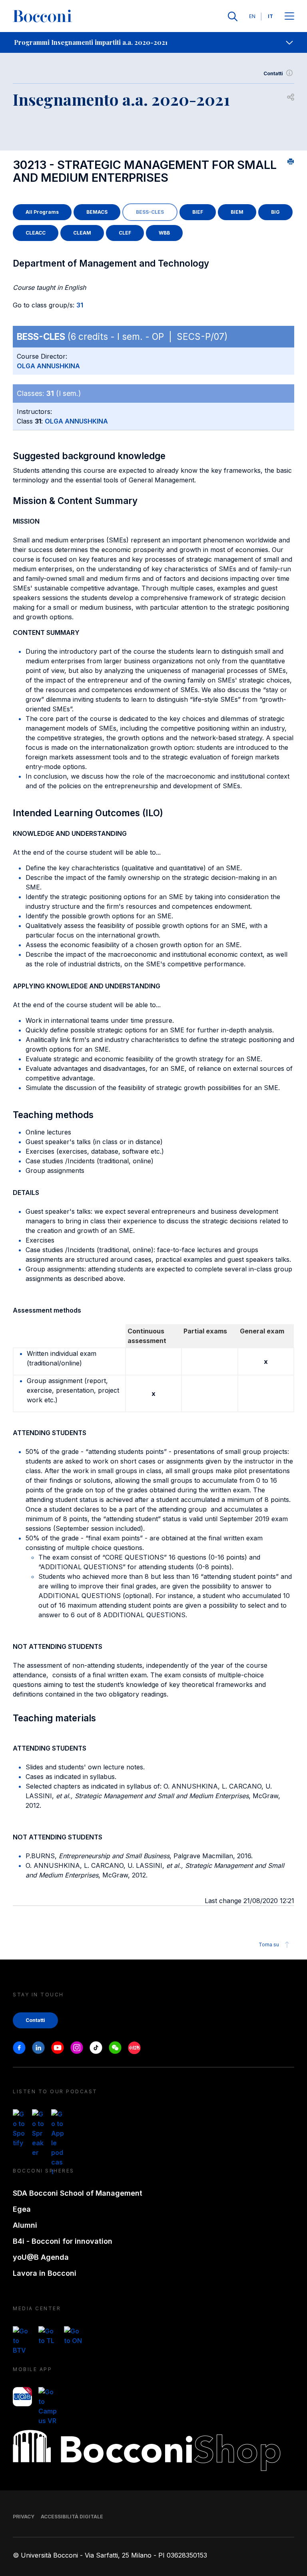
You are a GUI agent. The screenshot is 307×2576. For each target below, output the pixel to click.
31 (80, 305)
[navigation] (153, 42)
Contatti (273, 73)
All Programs (42, 212)
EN (252, 16)
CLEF (125, 233)
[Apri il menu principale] (289, 17)
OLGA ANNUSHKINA (48, 366)
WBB (164, 233)
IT (270, 16)
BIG (275, 212)
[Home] (42, 16)
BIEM (237, 212)
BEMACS (97, 212)
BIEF (198, 212)
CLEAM (82, 233)
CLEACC (36, 233)
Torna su (269, 1945)
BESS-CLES (150, 212)
